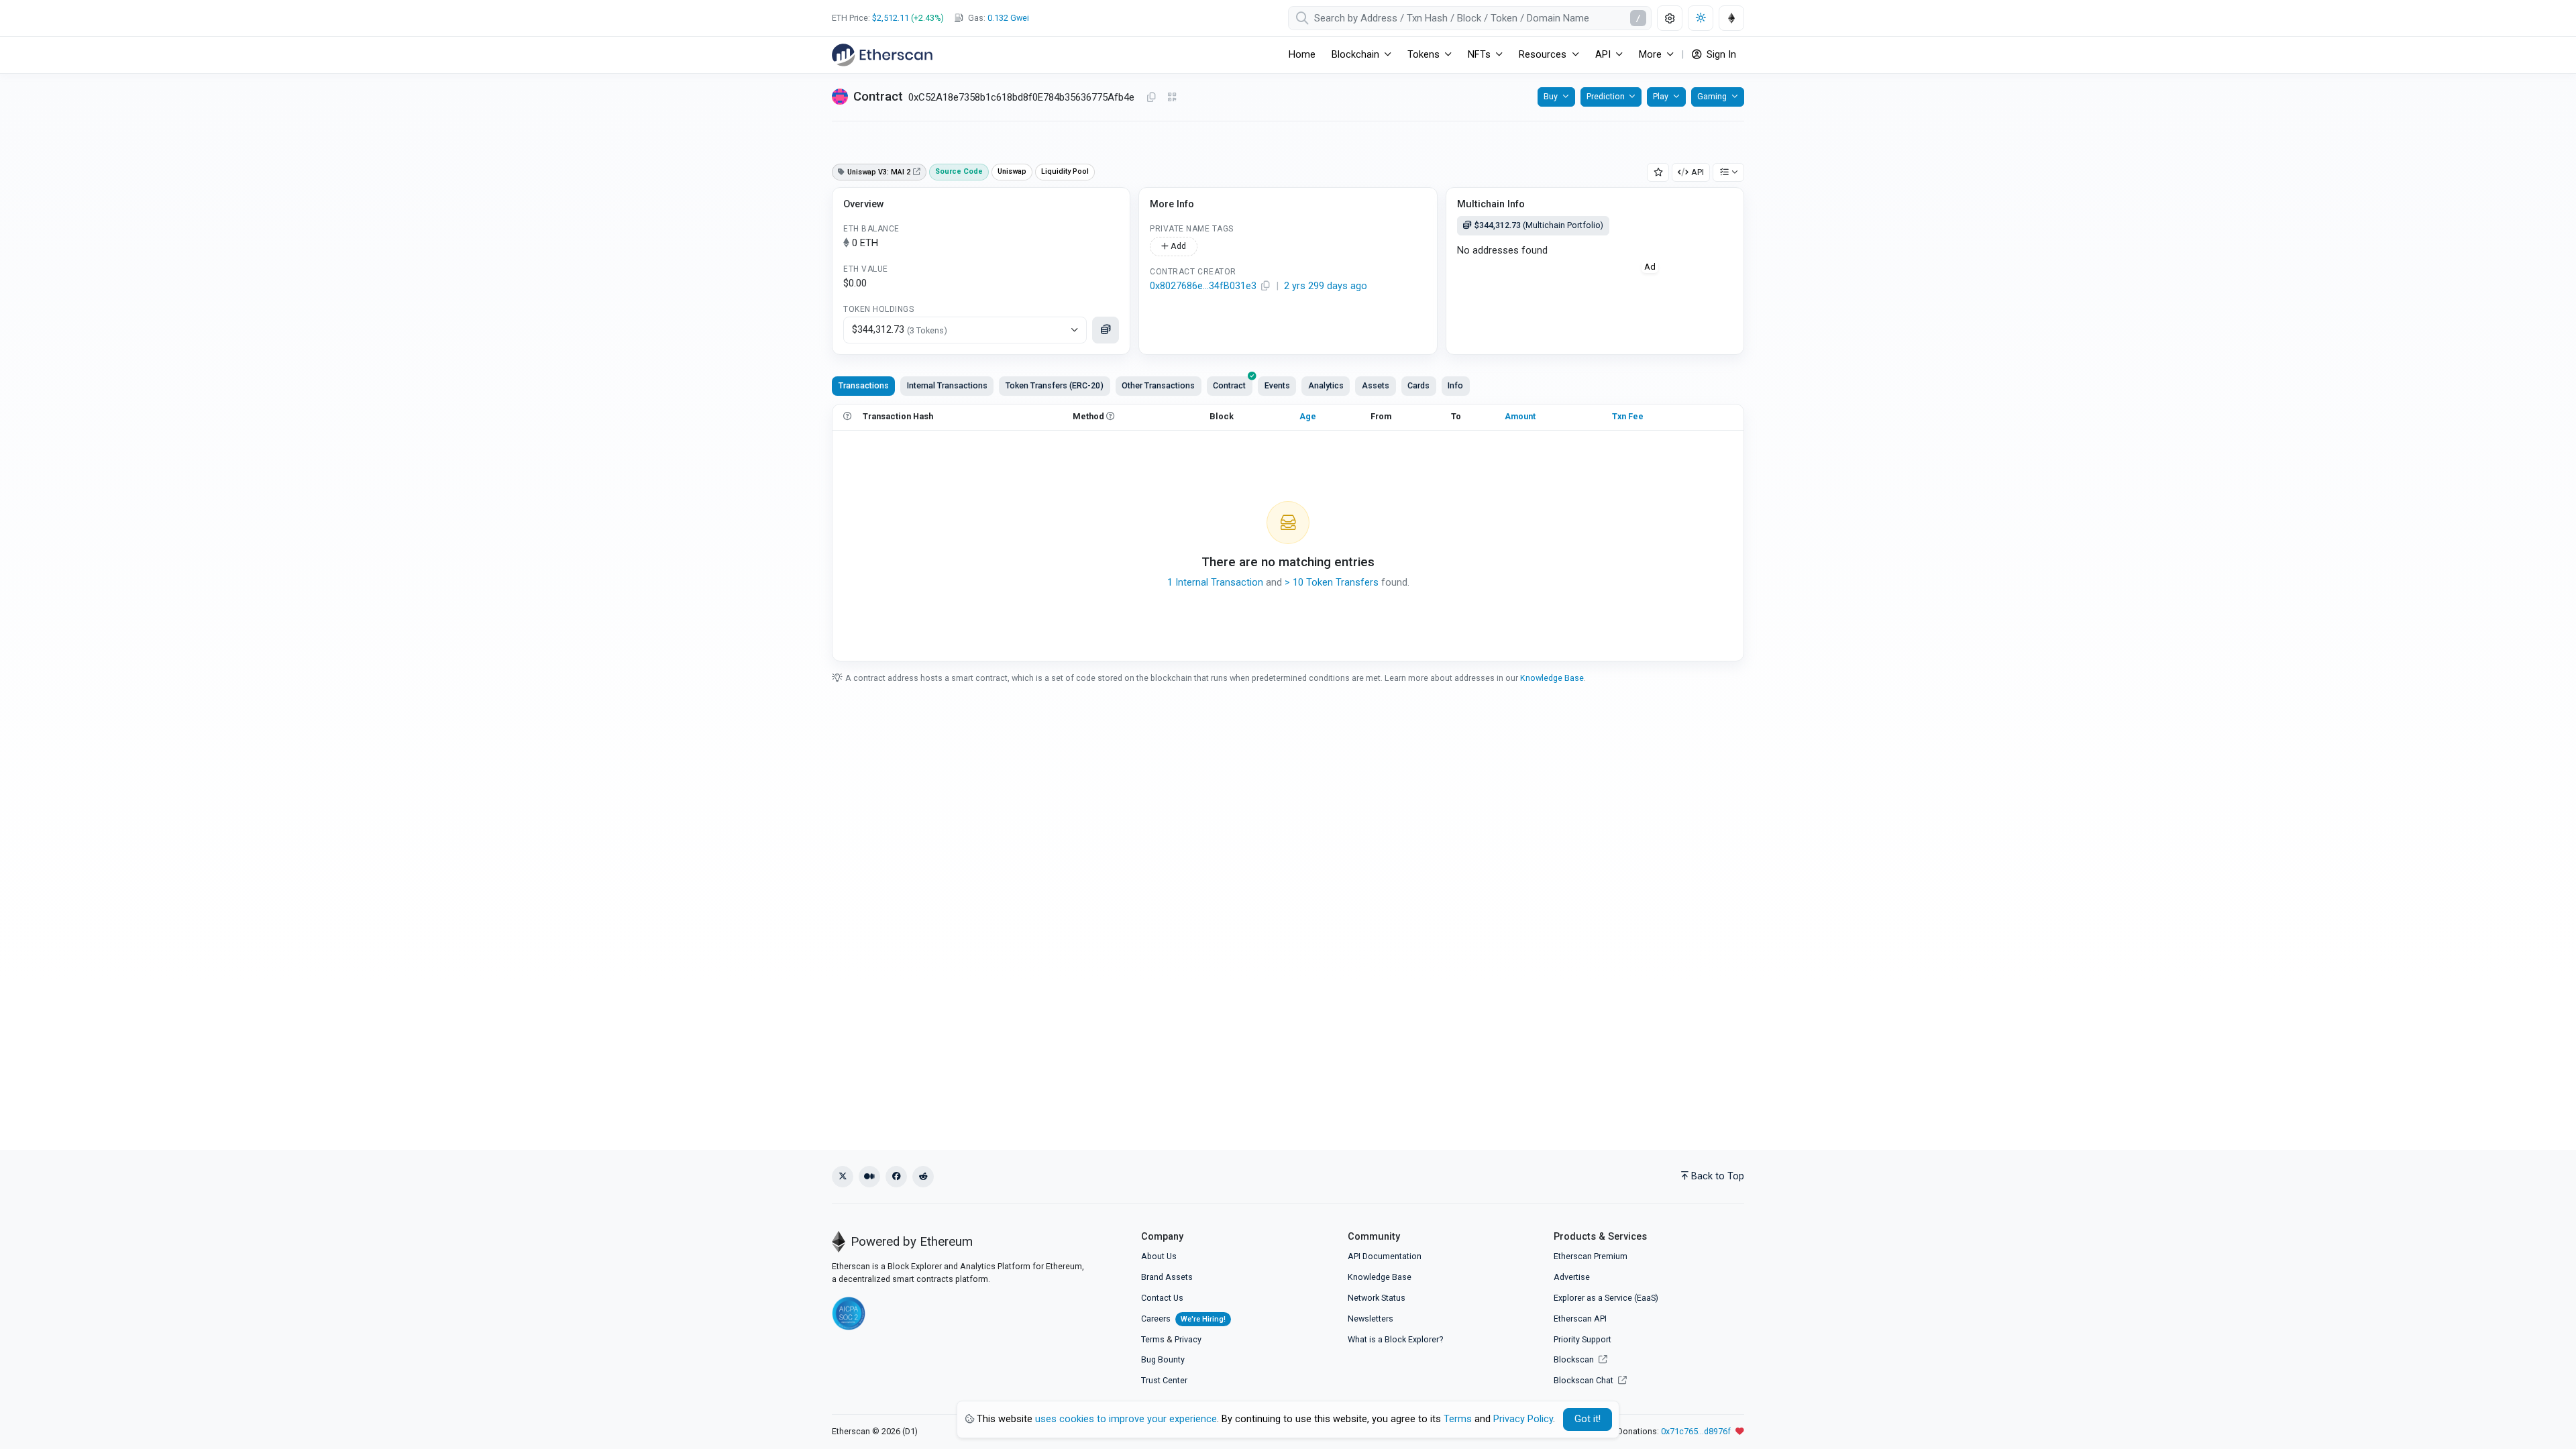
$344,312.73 (900, 330)
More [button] (1650, 55)
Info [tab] (1455, 385)
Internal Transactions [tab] (947, 385)
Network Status (1377, 1298)
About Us (1159, 1256)
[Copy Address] (1151, 98)
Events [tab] (1277, 385)
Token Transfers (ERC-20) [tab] (1055, 385)
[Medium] (869, 1177)
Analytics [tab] (1326, 385)
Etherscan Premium (1591, 1256)
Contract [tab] (1229, 385)
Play (1661, 96)
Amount (1520, 416)
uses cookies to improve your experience (1126, 1419)
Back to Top (1718, 1176)
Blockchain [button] (1355, 55)
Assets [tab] (1376, 385)
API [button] (1603, 55)
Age (1308, 416)
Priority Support (1582, 1339)
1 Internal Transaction (1215, 583)
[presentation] (1230, 386)
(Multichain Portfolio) (1539, 225)
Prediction (1606, 96)
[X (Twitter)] (843, 1177)
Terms (1153, 1339)
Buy (1551, 96)
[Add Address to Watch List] (1658, 173)
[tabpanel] (1288, 533)
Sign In (1720, 55)
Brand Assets (1167, 1277)
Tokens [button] (1424, 55)
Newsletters (1371, 1319)
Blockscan (1575, 1359)
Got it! (1588, 1419)
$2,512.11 (891, 18)
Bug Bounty (1163, 1359)
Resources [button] (1543, 55)
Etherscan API (1580, 1319)
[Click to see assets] (1106, 330)
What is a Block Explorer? (1395, 1339)
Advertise (1572, 1277)
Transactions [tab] (864, 385)
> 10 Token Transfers (1332, 583)
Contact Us (1162, 1298)
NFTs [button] (1479, 55)
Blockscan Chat (1585, 1380)
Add (1177, 246)
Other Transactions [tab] (1158, 385)
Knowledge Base (1552, 678)
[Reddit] (923, 1177)
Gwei (1008, 18)
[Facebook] (896, 1177)
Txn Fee (1628, 416)
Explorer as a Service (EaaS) (1606, 1298)
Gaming (1712, 96)
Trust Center (1164, 1380)
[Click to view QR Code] (1172, 98)
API (1698, 172)
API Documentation (1385, 1256)
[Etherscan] (882, 55)
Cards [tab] (1418, 385)
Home (1302, 55)
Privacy (1188, 1339)
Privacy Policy (1523, 1419)
